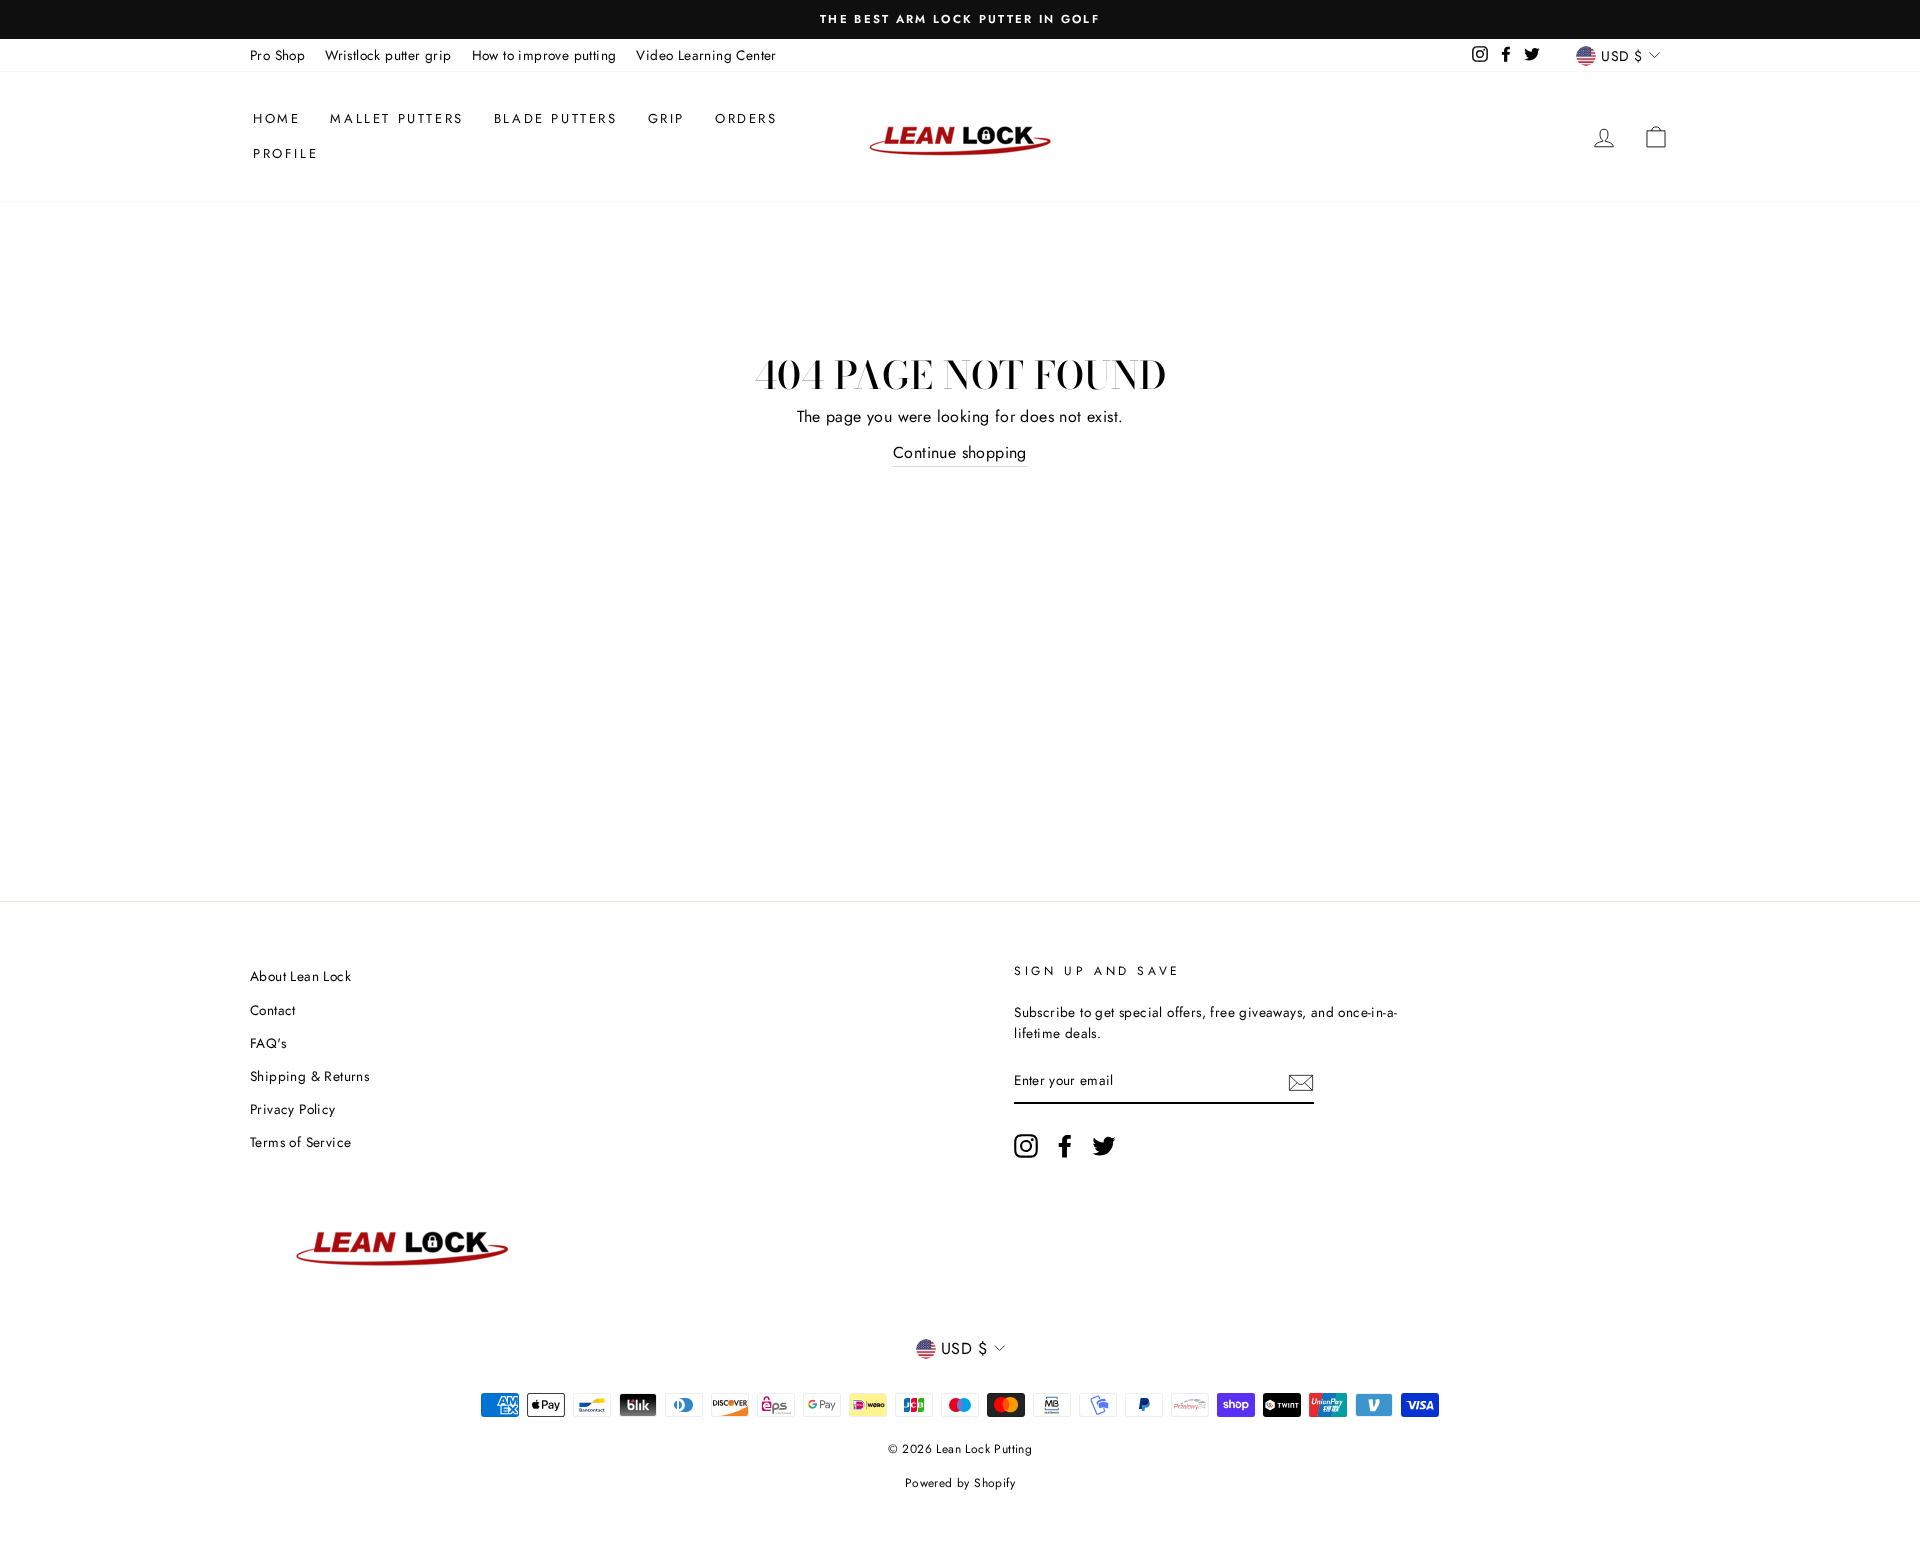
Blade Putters (556, 118)
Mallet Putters (396, 118)
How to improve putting (544, 55)
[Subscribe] (1301, 1082)
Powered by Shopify (960, 1483)
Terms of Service (300, 1142)
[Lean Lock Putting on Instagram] (1026, 1146)
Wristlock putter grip (388, 55)
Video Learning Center (706, 55)
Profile (285, 153)
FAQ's (268, 1043)
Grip (666, 118)
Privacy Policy (293, 1109)
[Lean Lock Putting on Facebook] (1065, 1146)
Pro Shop (277, 55)
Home (276, 118)
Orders (746, 118)
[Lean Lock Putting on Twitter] (1104, 1146)
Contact (273, 1010)
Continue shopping (960, 452)
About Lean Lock (300, 976)
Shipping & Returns (309, 1076)
